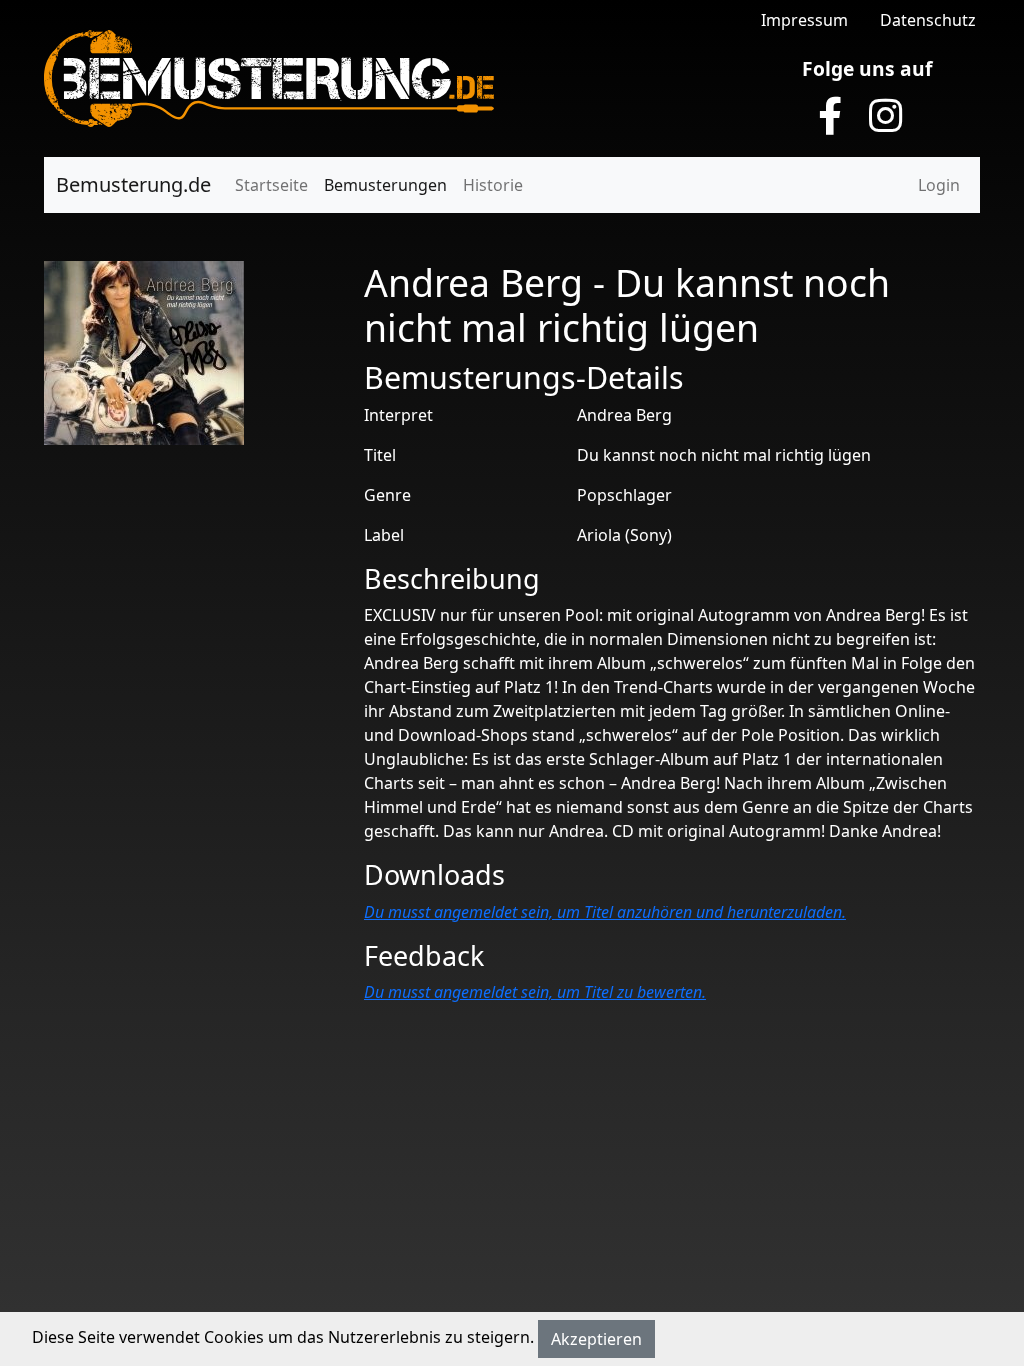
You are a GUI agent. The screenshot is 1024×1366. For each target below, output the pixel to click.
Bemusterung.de (133, 184)
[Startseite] (269, 77)
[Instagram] (886, 116)
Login (939, 185)
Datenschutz (928, 20)
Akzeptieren (596, 1339)
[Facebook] (830, 116)
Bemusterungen (385, 185)
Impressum (804, 20)
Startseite (271, 185)
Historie (493, 185)
